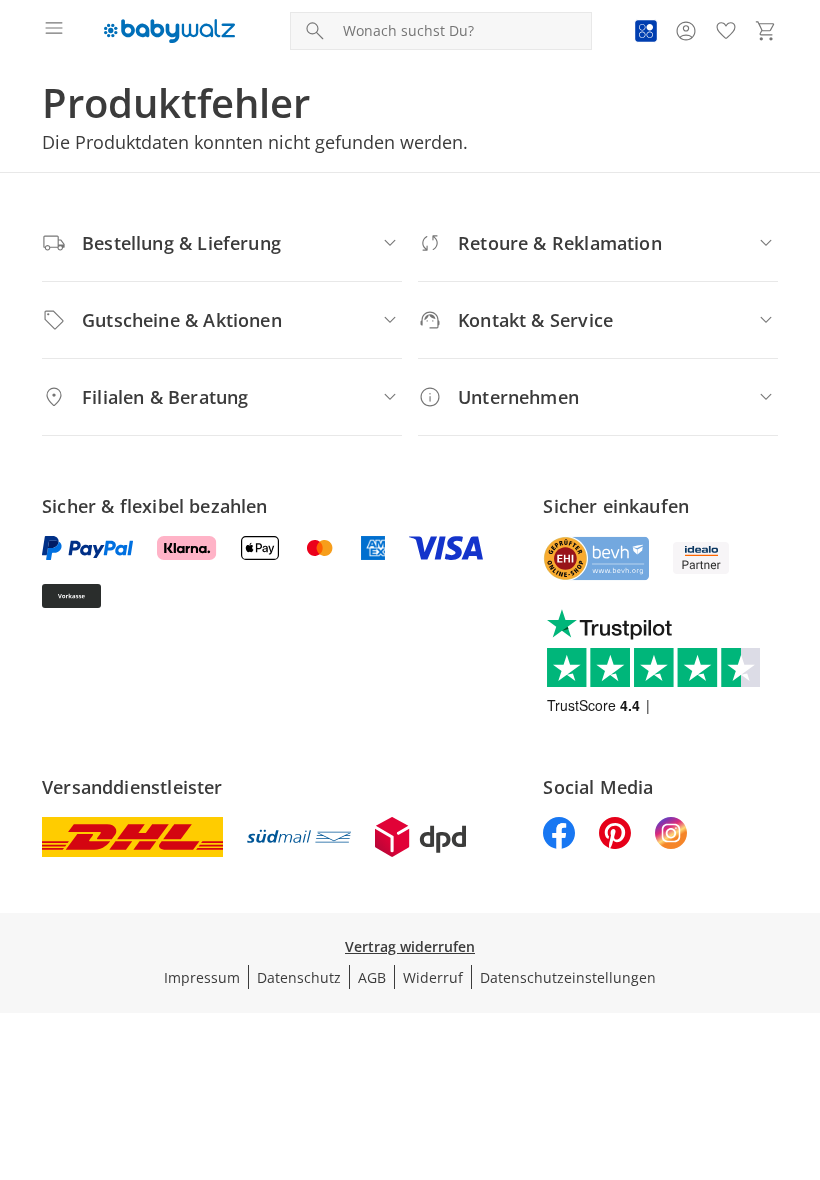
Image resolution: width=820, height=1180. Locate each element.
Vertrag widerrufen (410, 946)
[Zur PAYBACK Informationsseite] (646, 31)
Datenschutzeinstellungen (568, 977)
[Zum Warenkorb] (766, 31)
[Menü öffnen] (54, 31)
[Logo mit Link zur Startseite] (169, 31)
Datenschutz (299, 977)
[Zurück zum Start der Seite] (800, 1040)
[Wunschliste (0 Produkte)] (726, 31)
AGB (372, 977)
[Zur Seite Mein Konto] (686, 31)
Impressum (202, 977)
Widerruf (433, 977)
